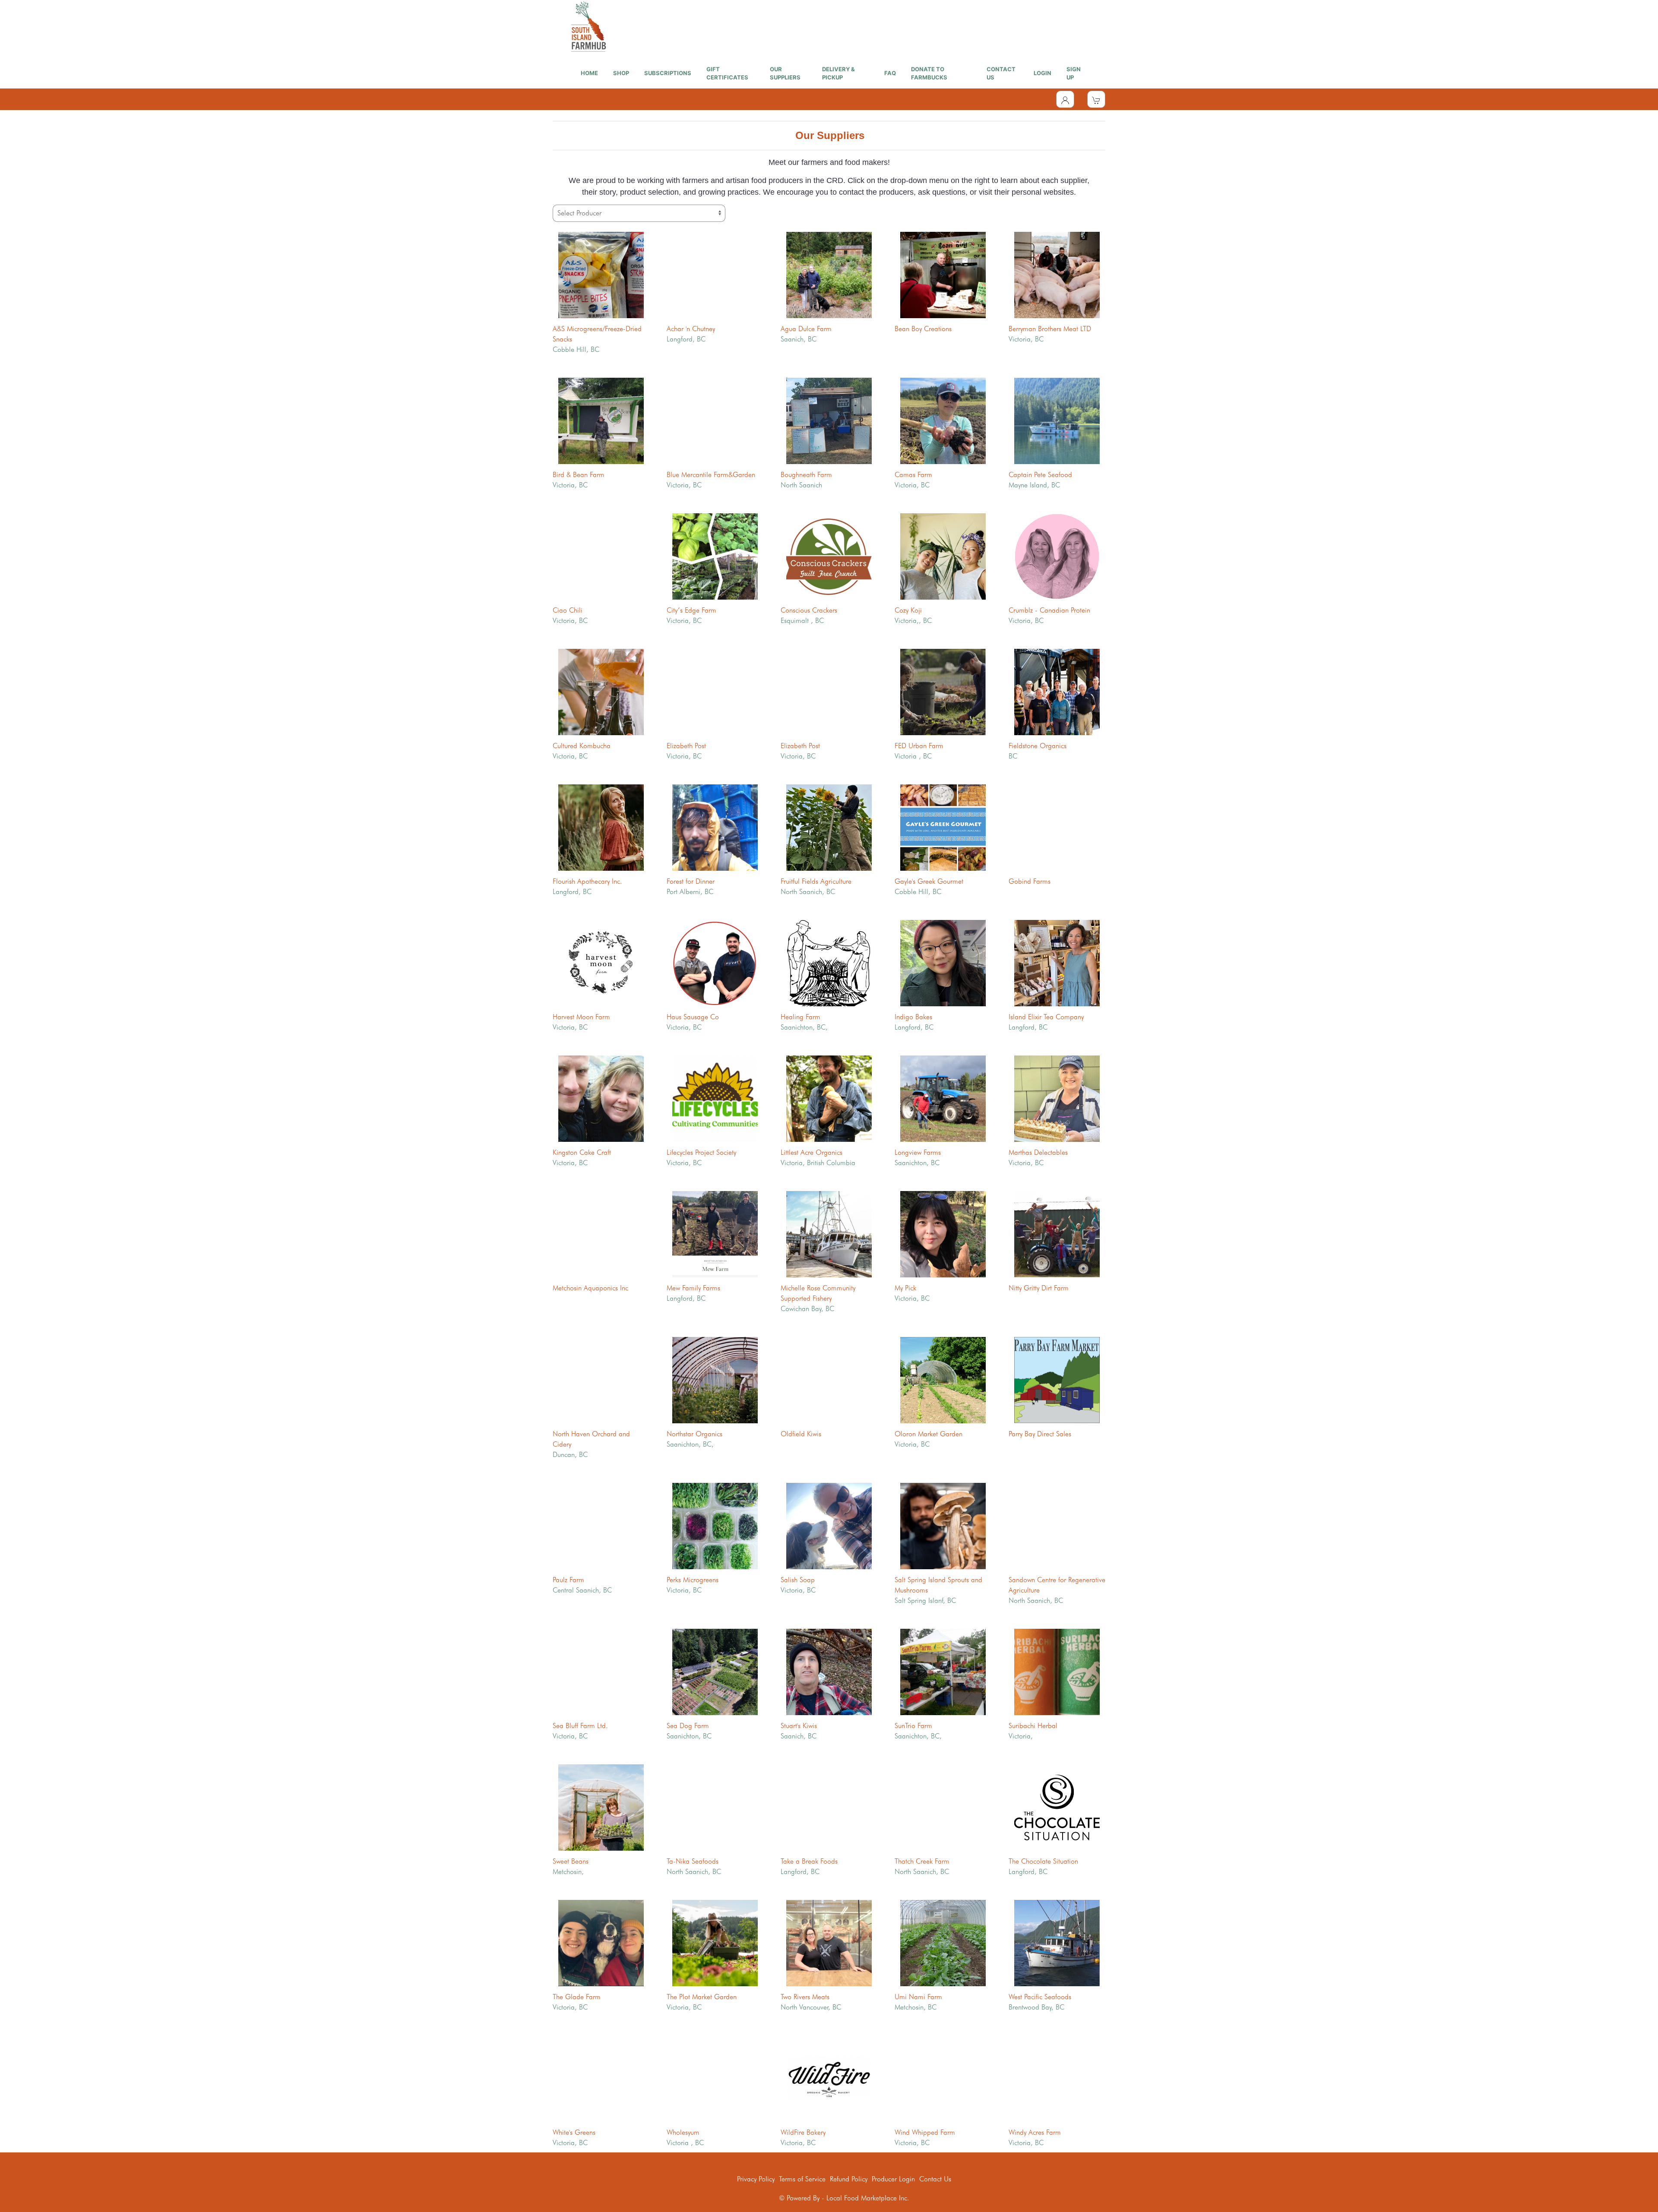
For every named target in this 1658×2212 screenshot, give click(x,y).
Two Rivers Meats (805, 1997)
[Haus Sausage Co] (715, 962)
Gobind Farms (1030, 881)
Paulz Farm (568, 1580)
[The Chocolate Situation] (1057, 1806)
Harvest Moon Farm (581, 1017)
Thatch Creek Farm (922, 1861)
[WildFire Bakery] (829, 2078)
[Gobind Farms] (1057, 826)
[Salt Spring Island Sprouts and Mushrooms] (943, 1525)
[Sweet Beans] (601, 1806)
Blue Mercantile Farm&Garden (711, 475)
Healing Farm (801, 1017)
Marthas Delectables (1038, 1152)
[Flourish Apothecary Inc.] (601, 826)
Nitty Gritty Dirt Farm (1039, 1288)
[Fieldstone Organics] (1057, 691)
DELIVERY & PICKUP (838, 73)
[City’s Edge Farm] (715, 555)
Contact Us (935, 2179)
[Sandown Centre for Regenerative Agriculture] (1057, 1525)
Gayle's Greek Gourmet (929, 881)
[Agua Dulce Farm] (829, 274)
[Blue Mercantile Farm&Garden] (715, 420)
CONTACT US (1001, 73)
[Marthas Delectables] (1057, 1098)
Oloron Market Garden (929, 1434)
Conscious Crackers (809, 610)
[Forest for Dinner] (715, 826)
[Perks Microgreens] (715, 1525)
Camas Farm (913, 475)
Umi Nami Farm (918, 1997)
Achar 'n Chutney (691, 329)
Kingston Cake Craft (582, 1152)
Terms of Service (802, 2179)
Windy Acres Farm (1035, 2132)
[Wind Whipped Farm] (943, 2078)
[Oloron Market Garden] (943, 1379)
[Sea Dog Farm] (715, 1671)
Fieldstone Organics (1038, 746)
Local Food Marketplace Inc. (868, 2198)
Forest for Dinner (691, 881)
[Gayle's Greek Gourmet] (943, 826)
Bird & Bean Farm (579, 475)
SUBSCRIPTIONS (668, 73)
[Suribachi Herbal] (1057, 1671)
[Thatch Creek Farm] (943, 1806)
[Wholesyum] (715, 2078)
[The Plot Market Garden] (715, 1942)
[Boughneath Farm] (829, 420)
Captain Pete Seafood (1040, 475)
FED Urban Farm (919, 746)
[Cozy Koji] (943, 555)
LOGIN (1043, 73)
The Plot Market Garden (702, 1997)
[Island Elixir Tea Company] (1057, 962)
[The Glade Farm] (601, 1942)
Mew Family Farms (693, 1288)
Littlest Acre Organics (812, 1152)
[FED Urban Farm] (943, 691)
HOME (589, 73)
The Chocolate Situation (1043, 1861)
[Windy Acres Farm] (1057, 2078)
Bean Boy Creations (923, 329)
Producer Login (893, 2179)
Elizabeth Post (686, 746)
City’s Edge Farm (691, 610)
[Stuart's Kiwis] (829, 1671)
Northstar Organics (695, 1434)
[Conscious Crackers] (829, 555)
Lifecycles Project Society (701, 1152)
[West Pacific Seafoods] (1057, 1942)
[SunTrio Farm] (943, 1671)
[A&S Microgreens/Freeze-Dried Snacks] (601, 274)
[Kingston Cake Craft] (601, 1098)
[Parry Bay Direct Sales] (1057, 1379)
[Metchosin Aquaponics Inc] (601, 1233)
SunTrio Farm (913, 1726)
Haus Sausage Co (693, 1017)
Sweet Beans (571, 1861)
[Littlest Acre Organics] (829, 1098)
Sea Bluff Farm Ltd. (580, 1726)
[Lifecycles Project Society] (715, 1098)
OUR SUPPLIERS (785, 73)
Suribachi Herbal (1033, 1726)
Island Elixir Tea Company (1046, 1017)
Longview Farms (918, 1152)
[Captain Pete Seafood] (1057, 420)
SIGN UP (1074, 73)
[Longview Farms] (943, 1098)
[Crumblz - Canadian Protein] (1057, 555)
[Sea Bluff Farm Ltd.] (601, 1671)
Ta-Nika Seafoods (693, 1861)
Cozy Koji (908, 610)
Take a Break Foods (809, 1861)
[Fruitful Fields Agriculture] (829, 826)
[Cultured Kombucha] (601, 691)
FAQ (890, 73)
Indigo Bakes (913, 1017)
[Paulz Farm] (601, 1525)
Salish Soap (798, 1580)
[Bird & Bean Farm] (601, 420)
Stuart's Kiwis (799, 1726)
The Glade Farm (577, 1997)
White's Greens (574, 2132)
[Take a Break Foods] (829, 1806)
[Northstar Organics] (715, 1379)
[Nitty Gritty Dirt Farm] (1057, 1233)
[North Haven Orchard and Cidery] (601, 1379)
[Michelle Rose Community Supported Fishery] (829, 1233)
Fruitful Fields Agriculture (816, 881)
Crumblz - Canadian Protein (1049, 610)
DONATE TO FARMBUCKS (929, 73)
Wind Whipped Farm (925, 2132)
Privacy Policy (756, 2179)
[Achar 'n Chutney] (715, 274)
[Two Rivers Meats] (829, 1942)
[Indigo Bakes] (943, 962)
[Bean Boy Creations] (943, 274)
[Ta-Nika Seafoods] (715, 1806)
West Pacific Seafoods (1040, 1997)
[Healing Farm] (829, 962)
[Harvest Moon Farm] (601, 962)
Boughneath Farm (806, 475)
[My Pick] (943, 1233)
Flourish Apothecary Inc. (587, 881)
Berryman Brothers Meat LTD (1050, 329)
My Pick (905, 1288)
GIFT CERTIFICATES (727, 73)
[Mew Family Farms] (715, 1233)
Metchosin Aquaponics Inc (590, 1288)
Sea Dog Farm (688, 1726)
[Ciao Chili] (601, 555)
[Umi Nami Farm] (943, 1942)
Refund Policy (849, 2179)
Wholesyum (683, 2132)
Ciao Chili (568, 610)
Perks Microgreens (693, 1580)
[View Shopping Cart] (1096, 99)
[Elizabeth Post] (715, 691)
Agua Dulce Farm (806, 329)
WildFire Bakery (803, 2132)
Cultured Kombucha (582, 746)
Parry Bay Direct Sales (1040, 1434)
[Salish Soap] (829, 1525)
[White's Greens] (601, 2078)
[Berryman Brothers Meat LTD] (1057, 274)
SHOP (621, 73)
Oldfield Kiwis (801, 1434)
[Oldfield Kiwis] (829, 1379)
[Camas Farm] (943, 420)
